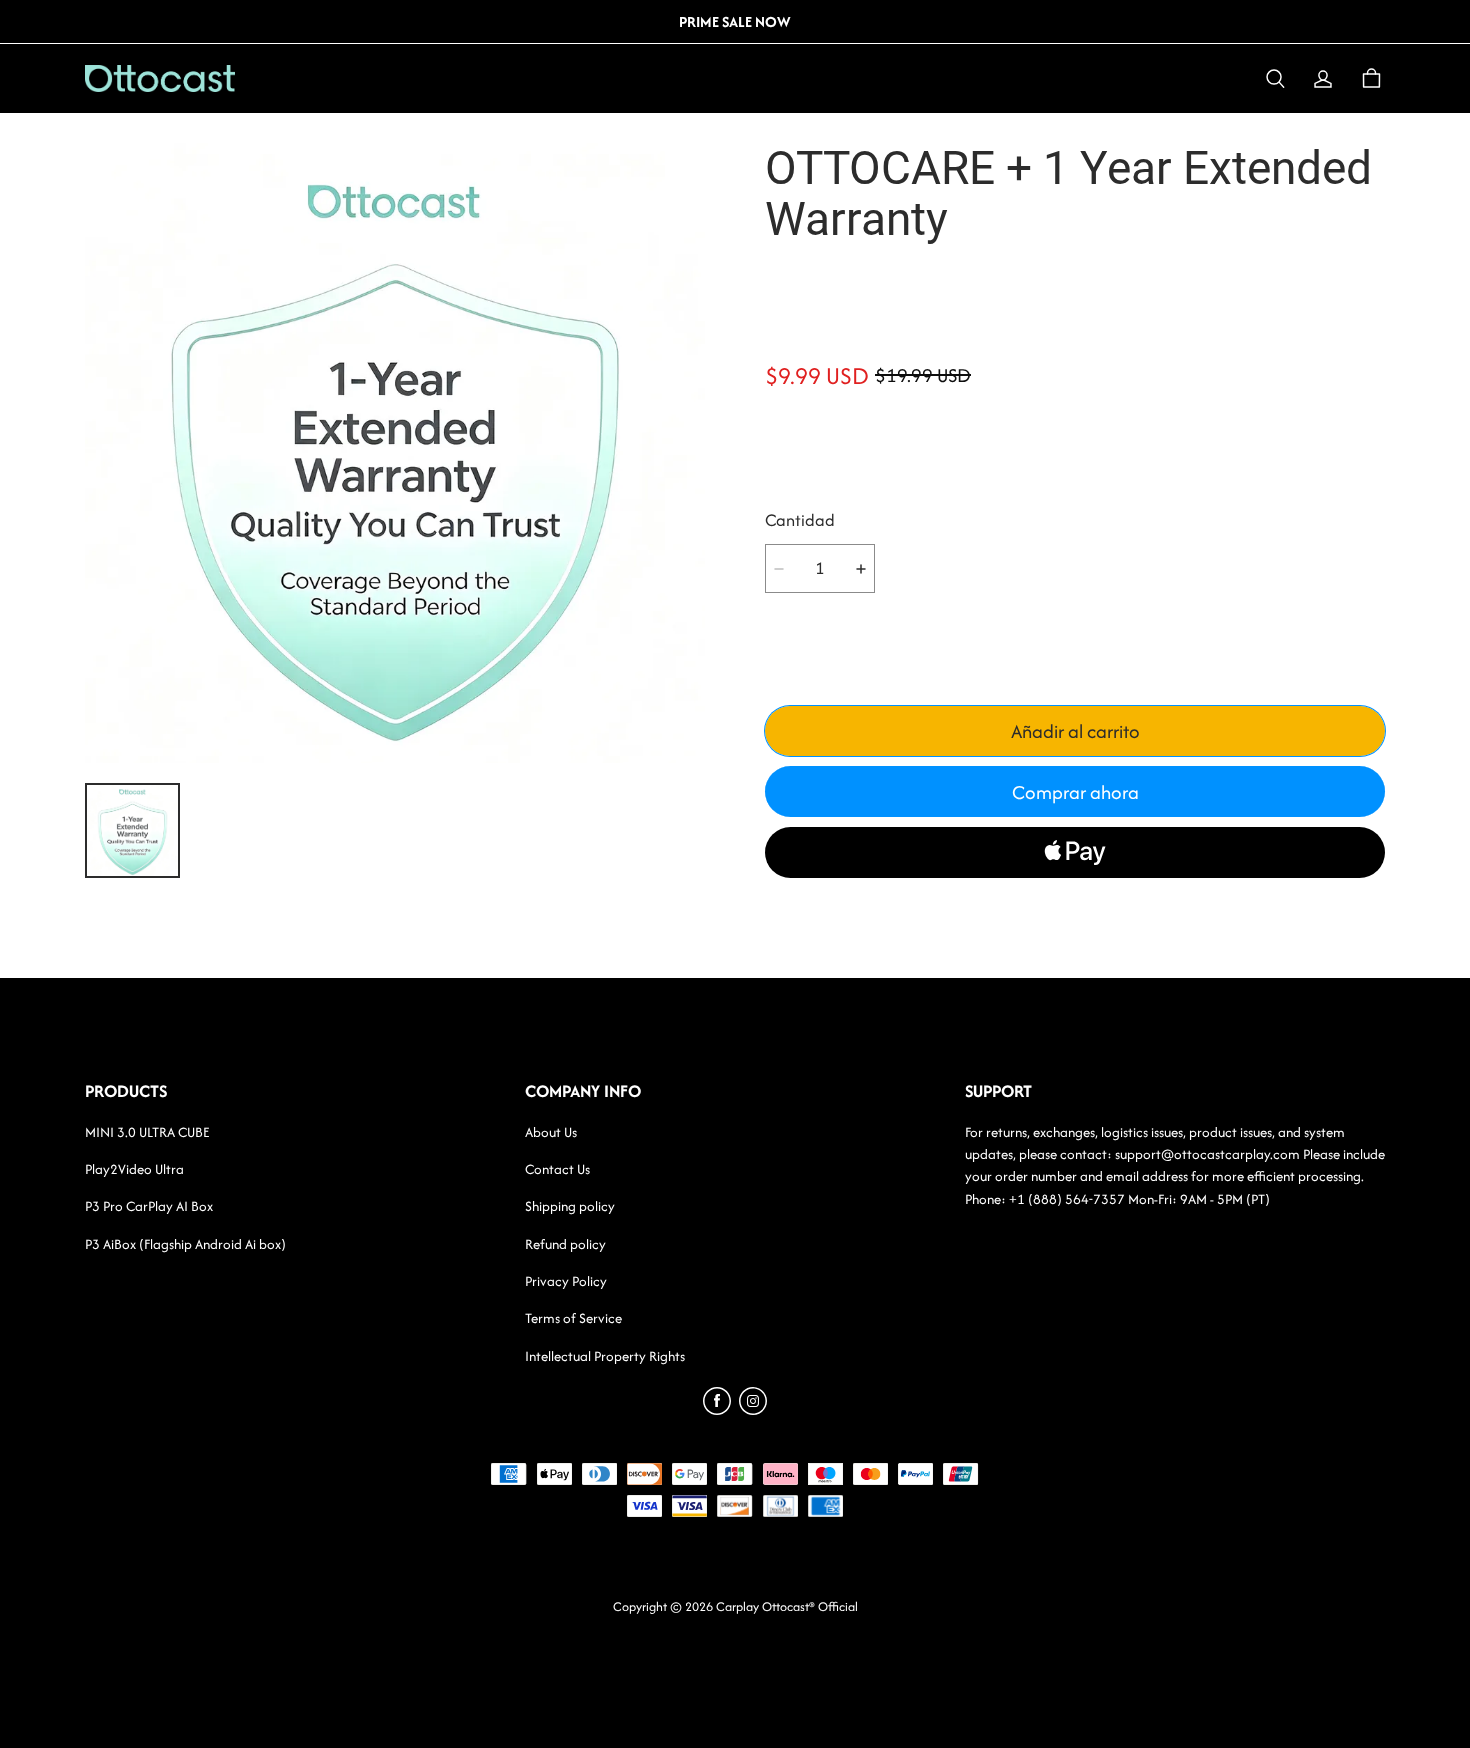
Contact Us (557, 1169)
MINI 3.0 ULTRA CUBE (147, 1132)
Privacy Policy (566, 1281)
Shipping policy (570, 1206)
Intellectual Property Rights (605, 1356)
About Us (551, 1132)
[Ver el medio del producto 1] (132, 830)
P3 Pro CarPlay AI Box (149, 1206)
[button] (1275, 79)
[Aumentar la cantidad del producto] (861, 568)
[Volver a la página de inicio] (203, 78)
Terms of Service (573, 1318)
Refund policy (565, 1244)
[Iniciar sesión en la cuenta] (1323, 79)
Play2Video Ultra (134, 1169)
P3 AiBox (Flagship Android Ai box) (185, 1244)
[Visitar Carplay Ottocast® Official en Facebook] (717, 1409)
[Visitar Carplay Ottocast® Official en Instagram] (753, 1409)
